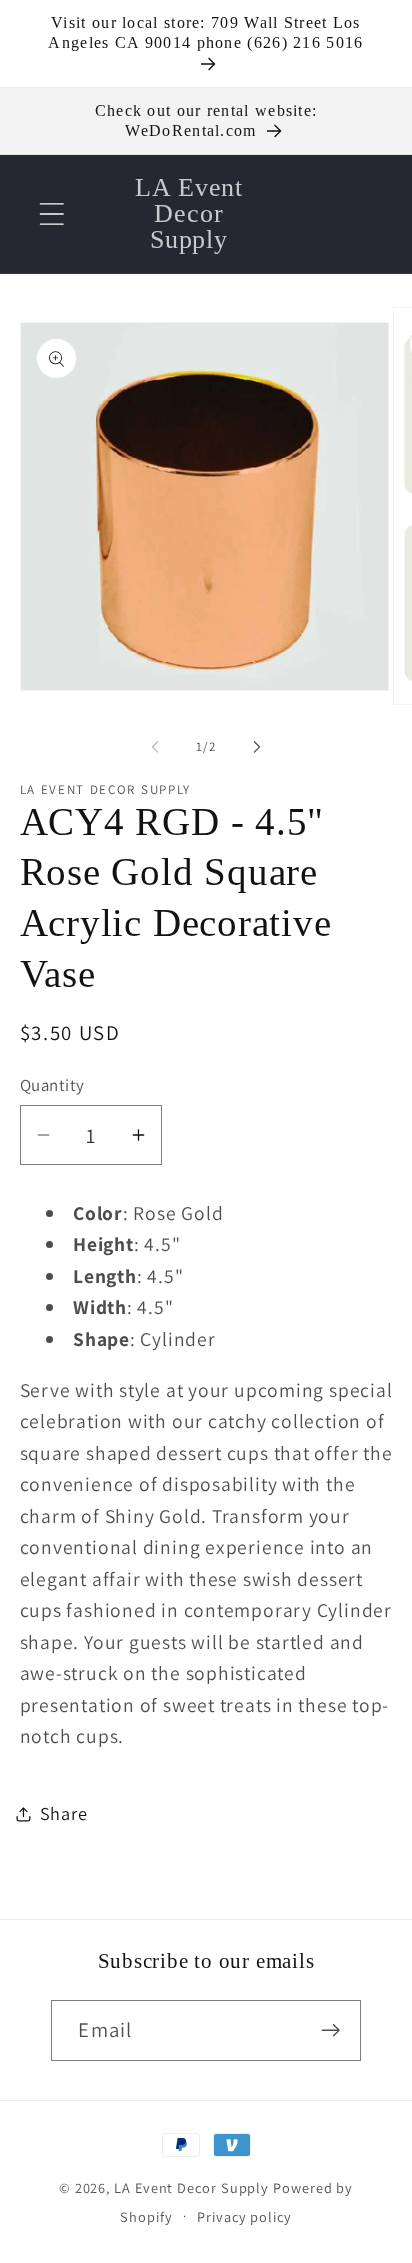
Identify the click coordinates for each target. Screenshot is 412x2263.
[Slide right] (257, 747)
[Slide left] (155, 747)
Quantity (52, 1085)
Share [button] (64, 1813)
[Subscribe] (331, 2030)
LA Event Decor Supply (191, 2187)
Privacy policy (244, 2216)
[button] (51, 213)
